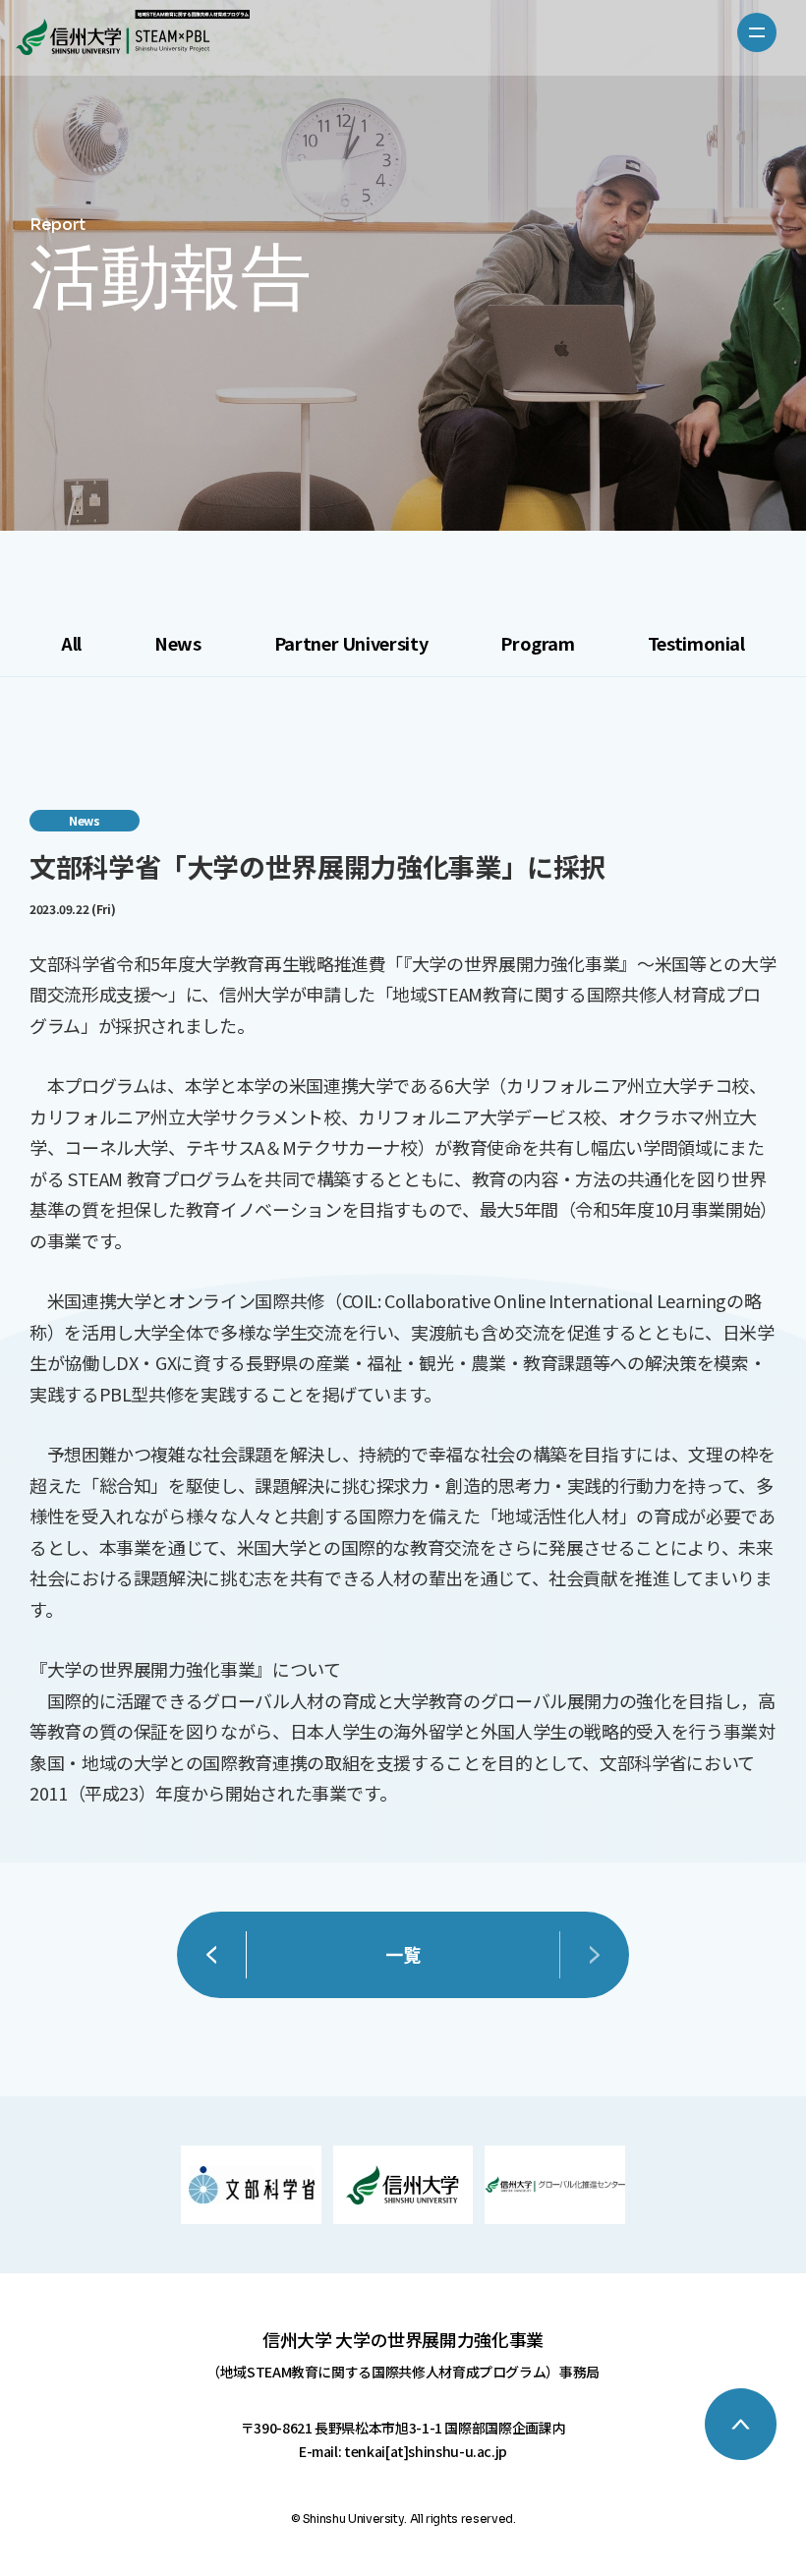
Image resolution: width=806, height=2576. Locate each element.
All (71, 643)
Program (537, 643)
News (178, 643)
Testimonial (696, 643)
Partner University (351, 643)
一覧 (403, 1954)
